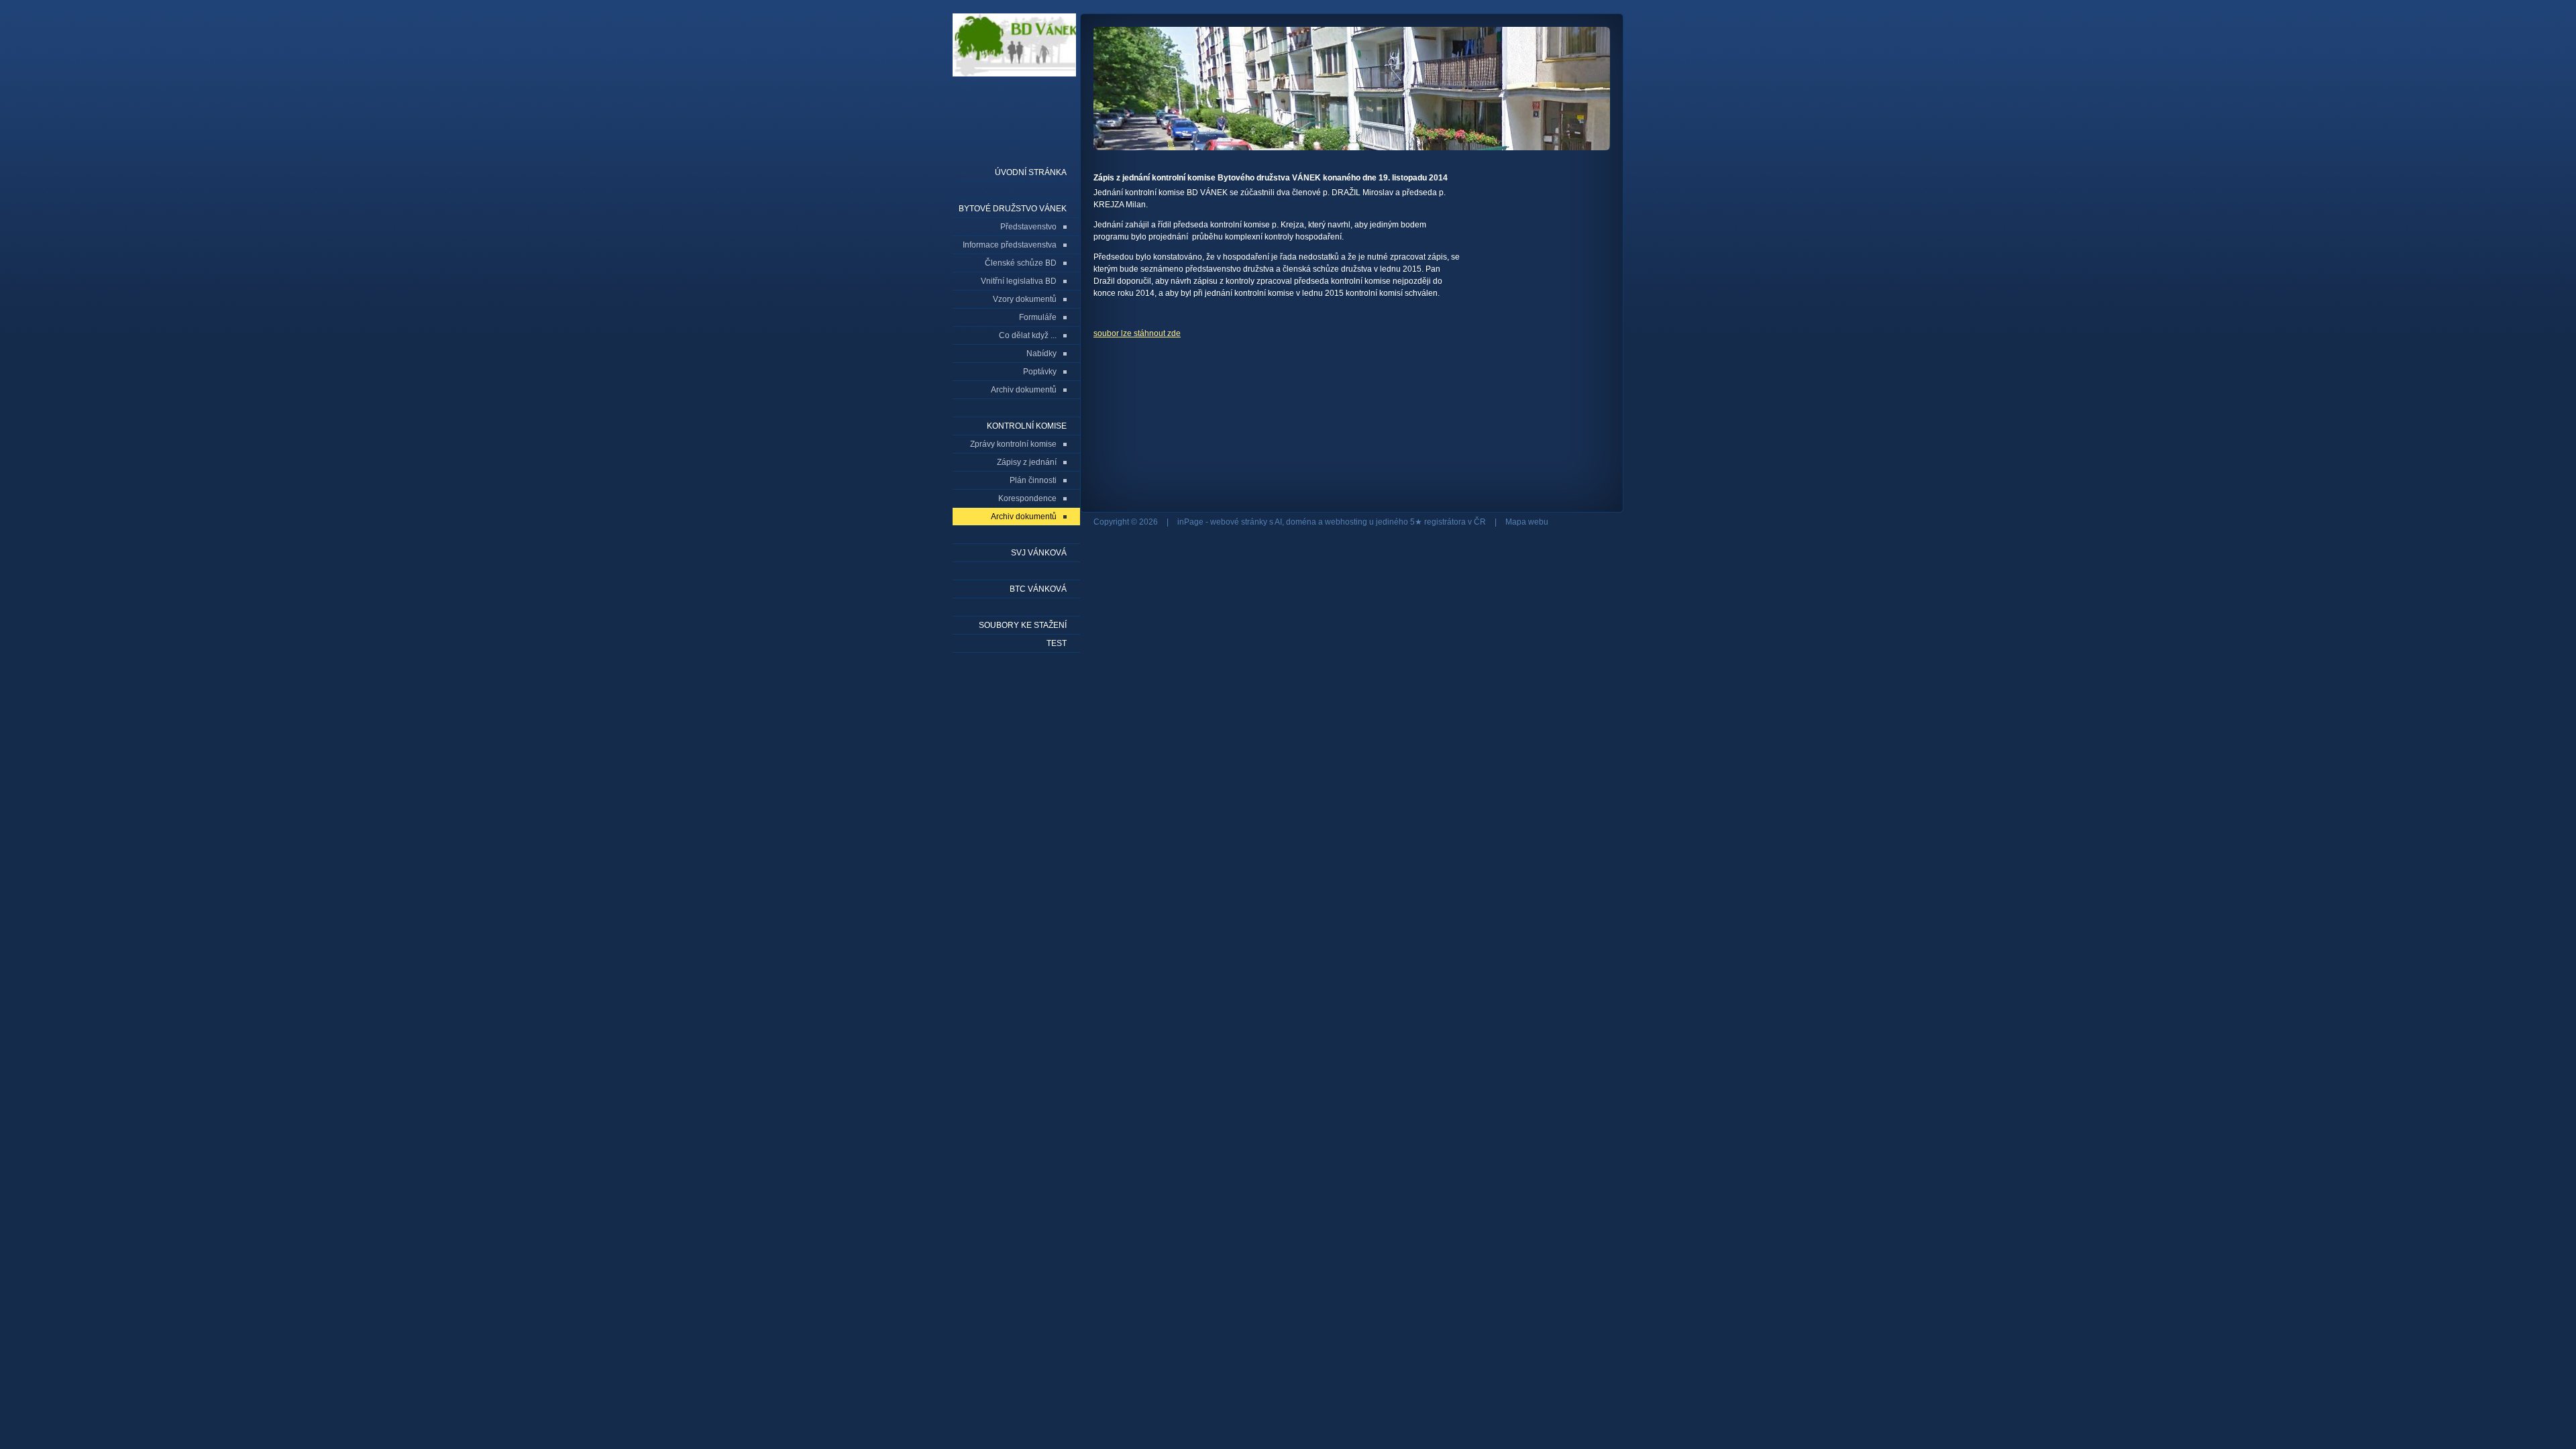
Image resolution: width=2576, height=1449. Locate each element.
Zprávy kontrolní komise (1013, 444)
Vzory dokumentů (1025, 299)
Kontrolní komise (1027, 426)
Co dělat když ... (1028, 335)
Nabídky (1041, 354)
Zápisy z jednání (1027, 462)
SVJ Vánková (1039, 553)
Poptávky (1040, 372)
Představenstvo (1028, 227)
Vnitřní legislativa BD (1019, 281)
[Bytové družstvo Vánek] (1014, 75)
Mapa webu (1527, 522)
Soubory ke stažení (1023, 625)
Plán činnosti (1033, 480)
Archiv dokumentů (1024, 390)
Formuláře (1038, 317)
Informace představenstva (1010, 245)
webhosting (1346, 522)
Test (1057, 643)
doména (1301, 522)
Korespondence (1027, 498)
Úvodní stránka (1031, 172)
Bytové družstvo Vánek (1013, 209)
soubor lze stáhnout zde (1137, 333)
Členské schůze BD (1021, 263)
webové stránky (1239, 522)
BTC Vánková (1038, 589)
